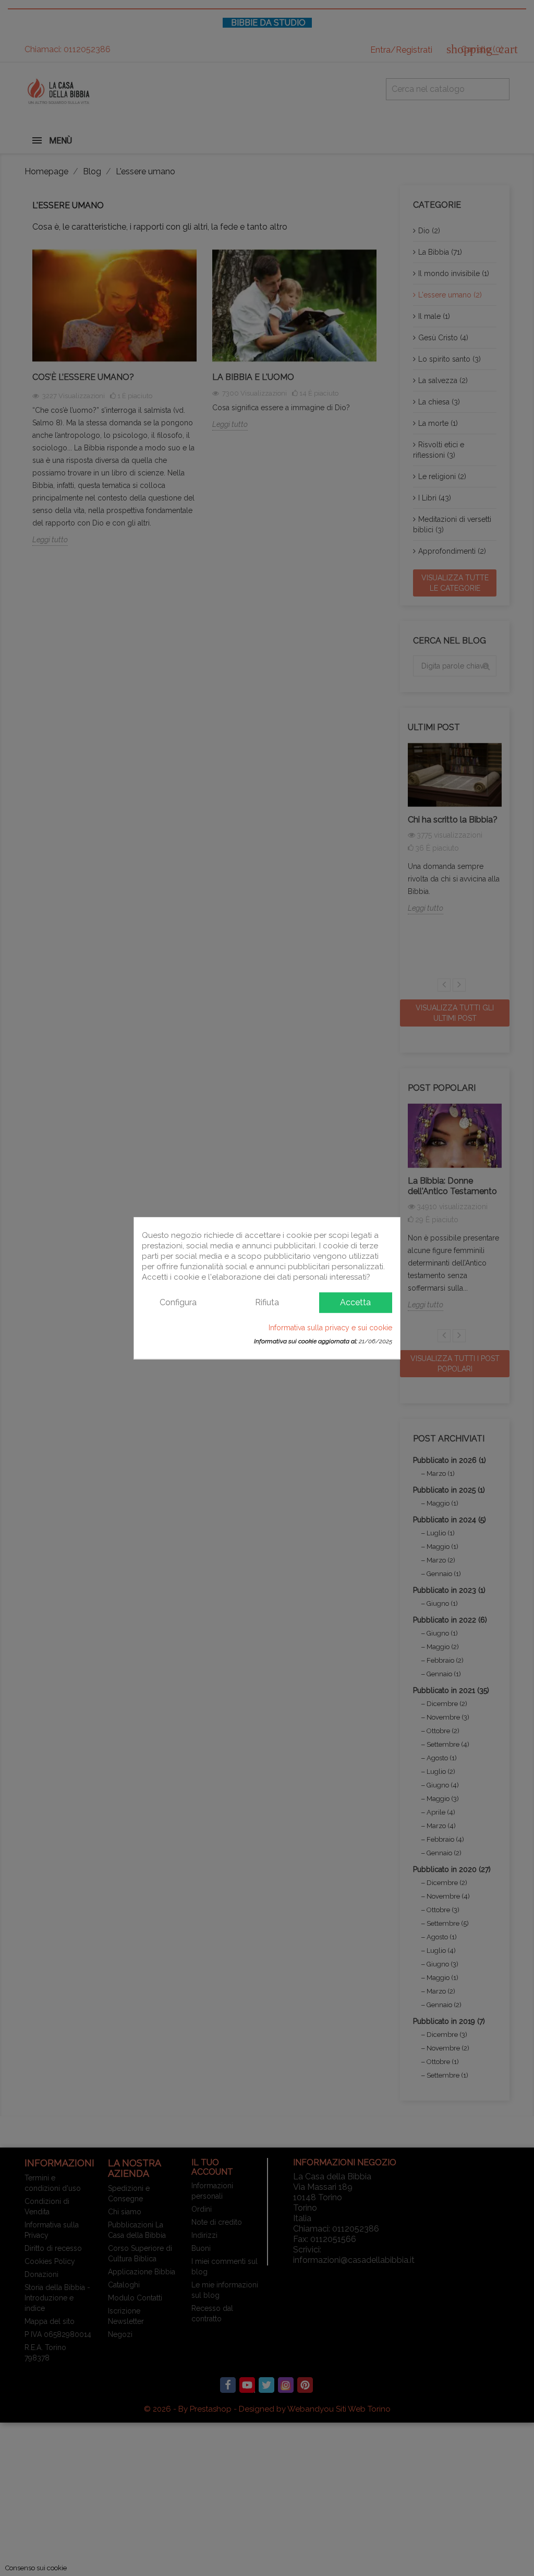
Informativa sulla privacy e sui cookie (330, 1327)
